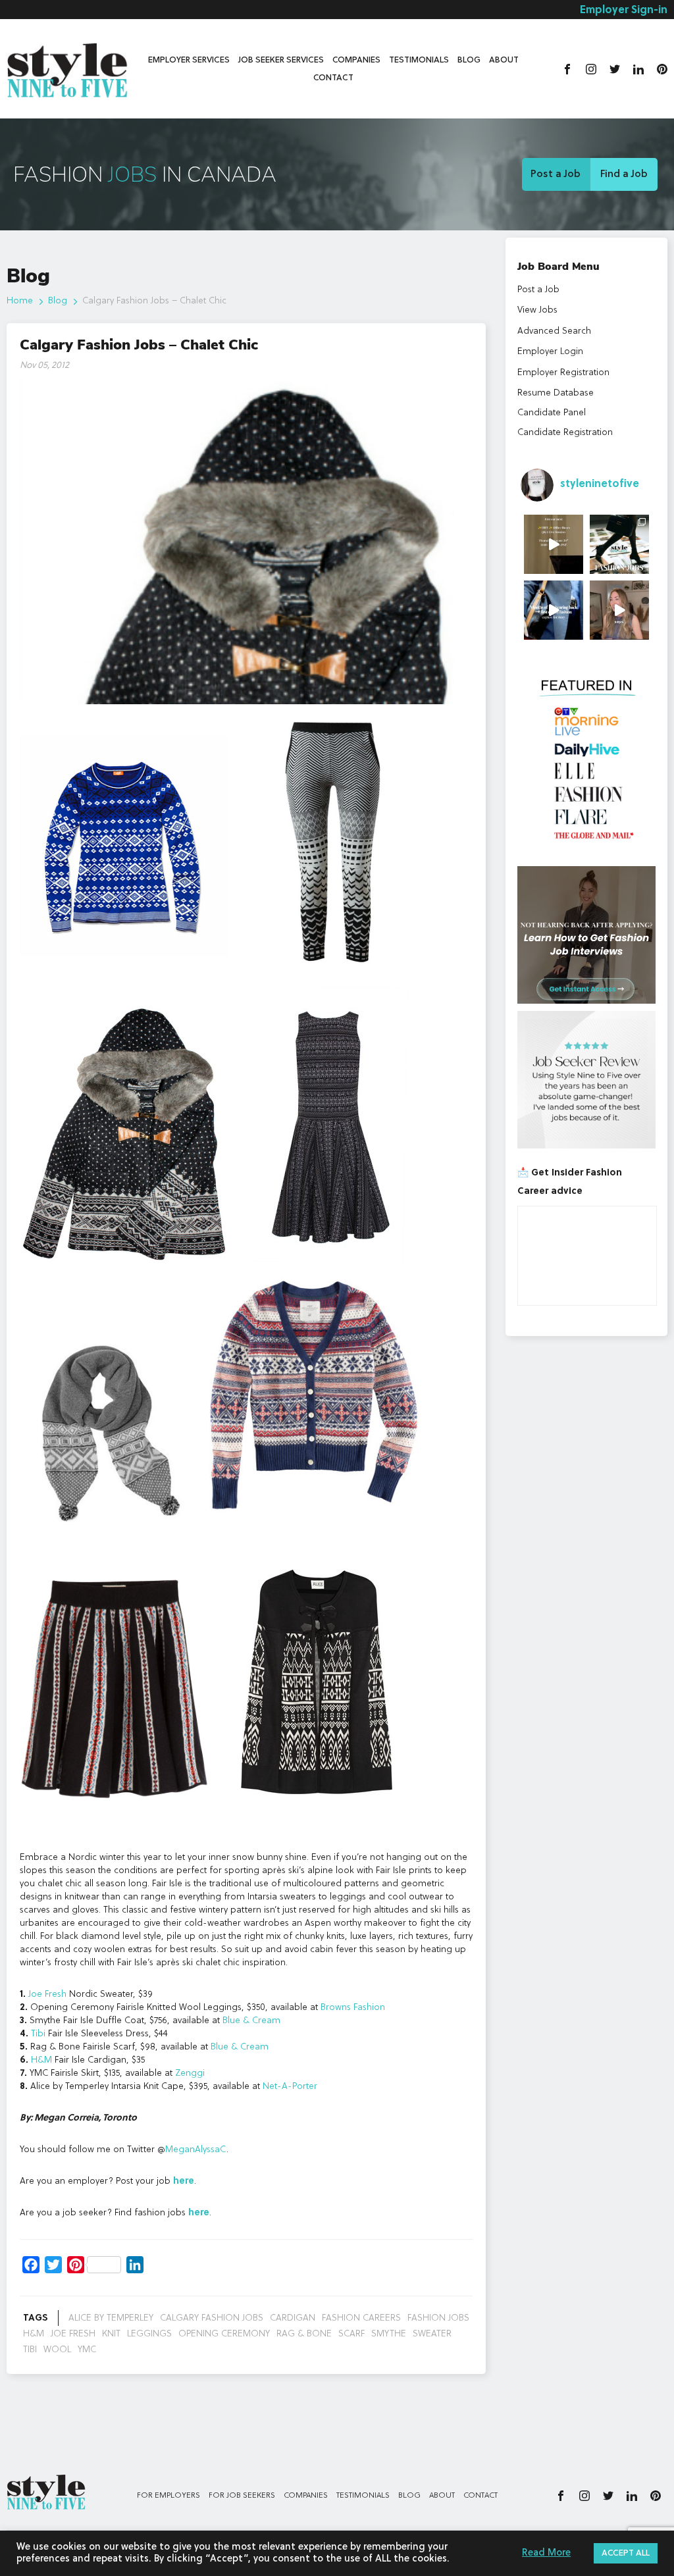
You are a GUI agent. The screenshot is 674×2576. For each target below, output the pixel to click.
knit (111, 2334)
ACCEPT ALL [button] (626, 2553)
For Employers (168, 2496)
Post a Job (556, 174)
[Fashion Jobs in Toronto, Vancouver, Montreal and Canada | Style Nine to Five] (67, 67)
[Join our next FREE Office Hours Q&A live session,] (554, 544)
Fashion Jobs (438, 2318)
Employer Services (189, 60)
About (504, 60)
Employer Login (550, 351)
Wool (57, 2350)
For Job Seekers (242, 2496)
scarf (351, 2334)
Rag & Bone (304, 2334)
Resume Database (556, 393)
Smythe (389, 2334)
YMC (87, 2350)
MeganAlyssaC (196, 2150)
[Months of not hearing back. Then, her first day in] (554, 610)
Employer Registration (563, 373)
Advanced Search (554, 331)
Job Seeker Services (281, 60)
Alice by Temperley (111, 2318)
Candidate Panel (552, 413)
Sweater (432, 2334)
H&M (41, 2060)
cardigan (293, 2318)
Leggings (149, 2334)
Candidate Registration (565, 432)
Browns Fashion (353, 2007)
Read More (546, 2553)
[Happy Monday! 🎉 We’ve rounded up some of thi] (619, 544)
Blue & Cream (251, 2021)
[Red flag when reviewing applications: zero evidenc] (619, 610)
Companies (356, 60)
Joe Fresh (47, 1994)
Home (20, 301)
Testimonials (419, 60)
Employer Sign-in (624, 11)
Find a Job (624, 174)
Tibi (38, 2034)
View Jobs (537, 310)
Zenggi (190, 2073)
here (184, 2181)
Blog (469, 60)
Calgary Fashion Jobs (212, 2318)
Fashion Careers (361, 2318)
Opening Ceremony (224, 2334)
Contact (333, 78)
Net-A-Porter (290, 2086)
